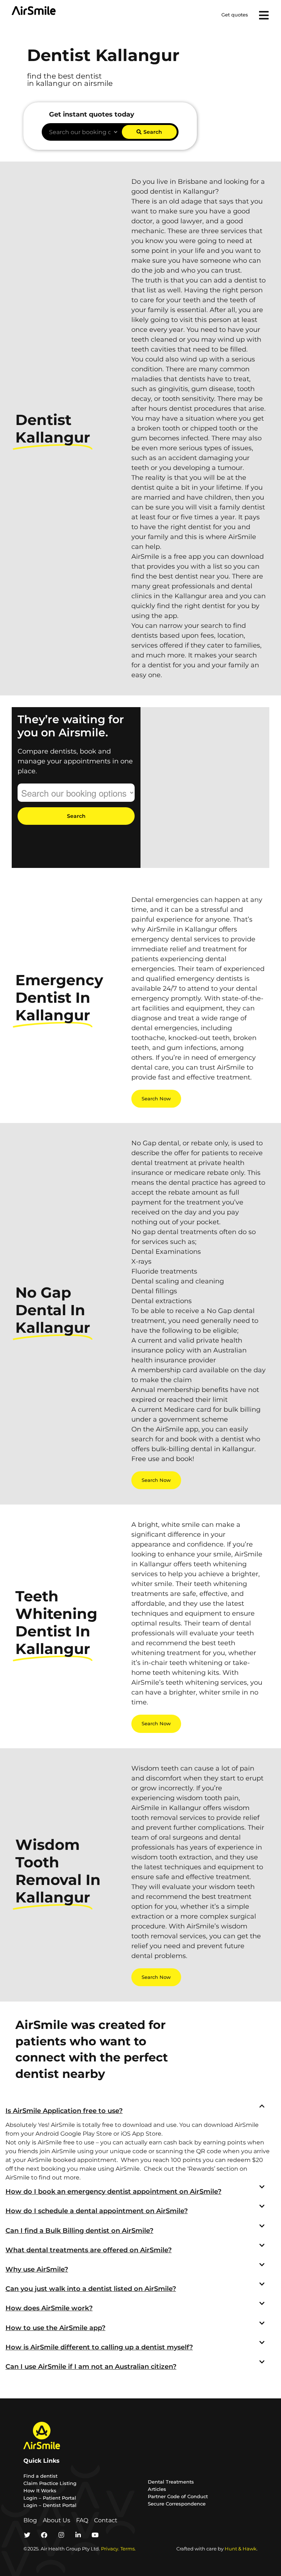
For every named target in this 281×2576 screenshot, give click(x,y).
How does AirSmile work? (49, 2308)
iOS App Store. (142, 2134)
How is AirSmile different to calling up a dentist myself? (99, 2347)
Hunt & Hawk (241, 2549)
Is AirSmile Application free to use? (64, 2111)
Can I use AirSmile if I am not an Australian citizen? (91, 2367)
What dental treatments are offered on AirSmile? (89, 2250)
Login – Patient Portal (50, 2498)
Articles (157, 2489)
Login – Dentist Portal (50, 2505)
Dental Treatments (171, 2482)
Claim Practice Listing (50, 2483)
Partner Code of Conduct (178, 2497)
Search (153, 132)
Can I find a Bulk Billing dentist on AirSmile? (79, 2231)
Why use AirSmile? (37, 2269)
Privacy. (110, 2549)
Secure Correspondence (177, 2504)
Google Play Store (86, 2134)
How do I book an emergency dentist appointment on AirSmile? (113, 2192)
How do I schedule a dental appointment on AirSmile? (97, 2211)
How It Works (40, 2491)
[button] (140, 2111)
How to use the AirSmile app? (55, 2328)
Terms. (128, 2549)
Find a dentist (40, 2476)
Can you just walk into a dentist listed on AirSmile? (91, 2289)
